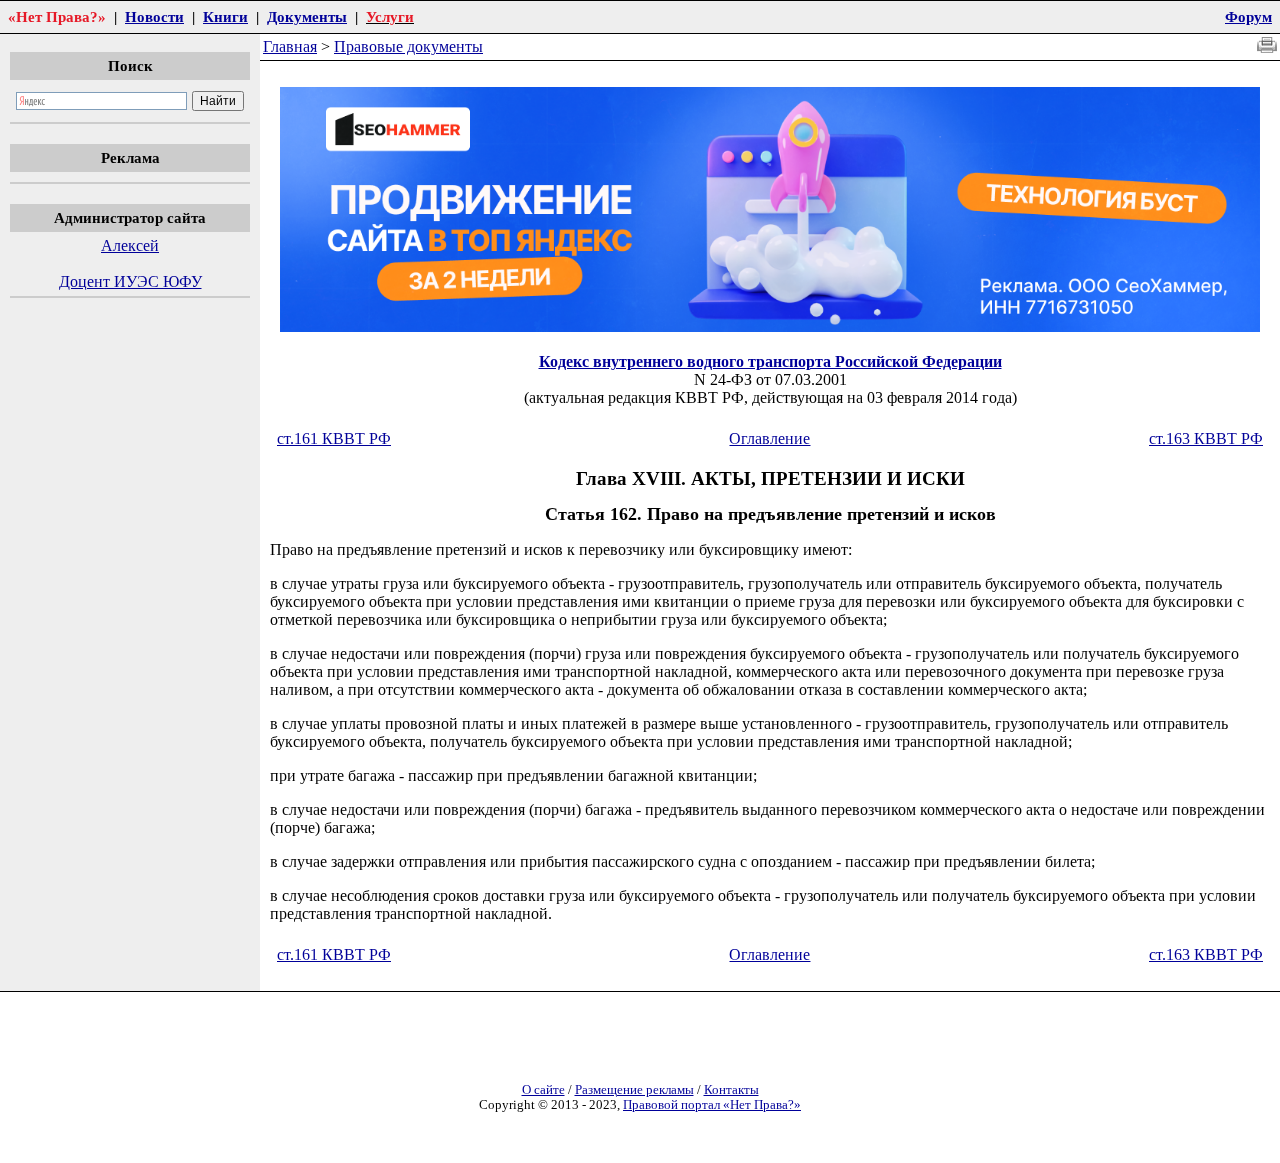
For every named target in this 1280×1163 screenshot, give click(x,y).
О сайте (543, 1090)
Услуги (390, 16)
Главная (290, 46)
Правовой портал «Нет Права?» (712, 1105)
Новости (154, 16)
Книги (225, 16)
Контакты (731, 1090)
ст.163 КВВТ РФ (1206, 438)
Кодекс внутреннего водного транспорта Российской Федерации (770, 361)
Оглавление (769, 438)
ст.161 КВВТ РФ (334, 438)
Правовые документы (408, 46)
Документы (307, 16)
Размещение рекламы (634, 1090)
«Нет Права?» (57, 16)
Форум (1248, 16)
